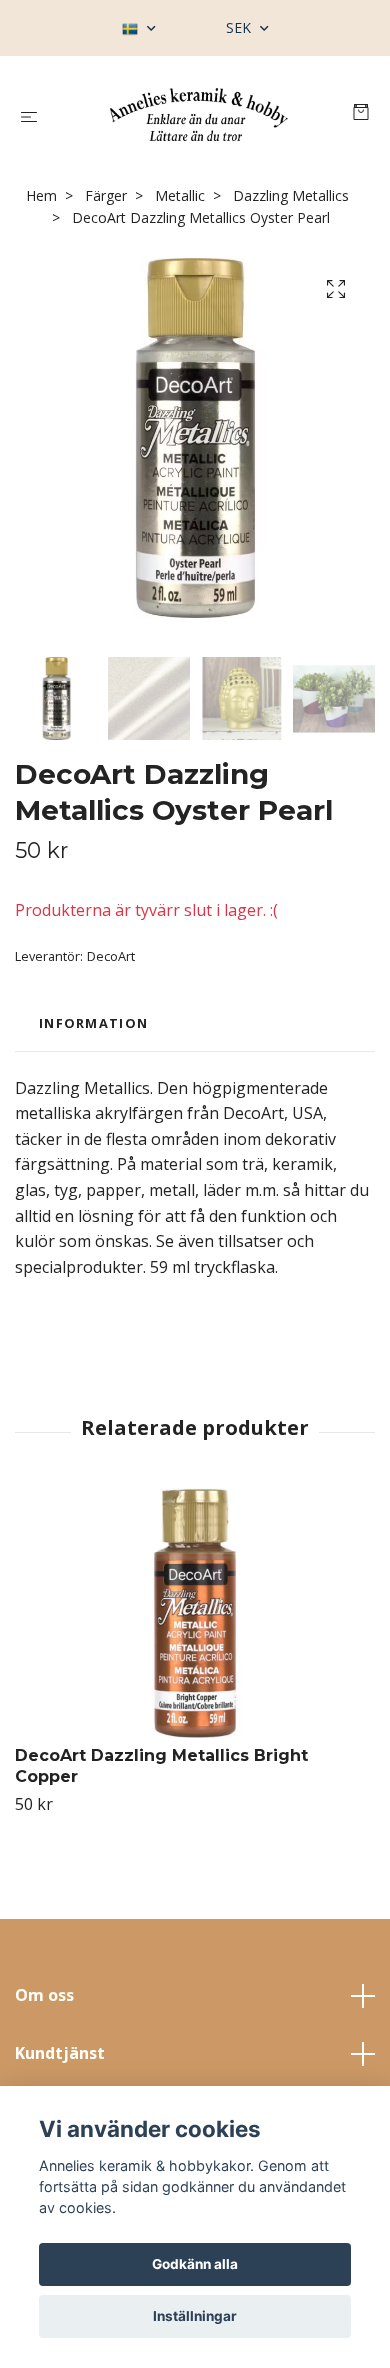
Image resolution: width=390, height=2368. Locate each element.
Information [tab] (93, 1023)
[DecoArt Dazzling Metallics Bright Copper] (195, 1613)
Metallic (180, 195)
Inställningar (195, 2316)
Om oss (44, 1995)
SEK (240, 27)
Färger (106, 195)
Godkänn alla (195, 2264)
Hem (41, 195)
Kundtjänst (60, 2053)
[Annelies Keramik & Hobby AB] (199, 114)
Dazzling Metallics (291, 195)
